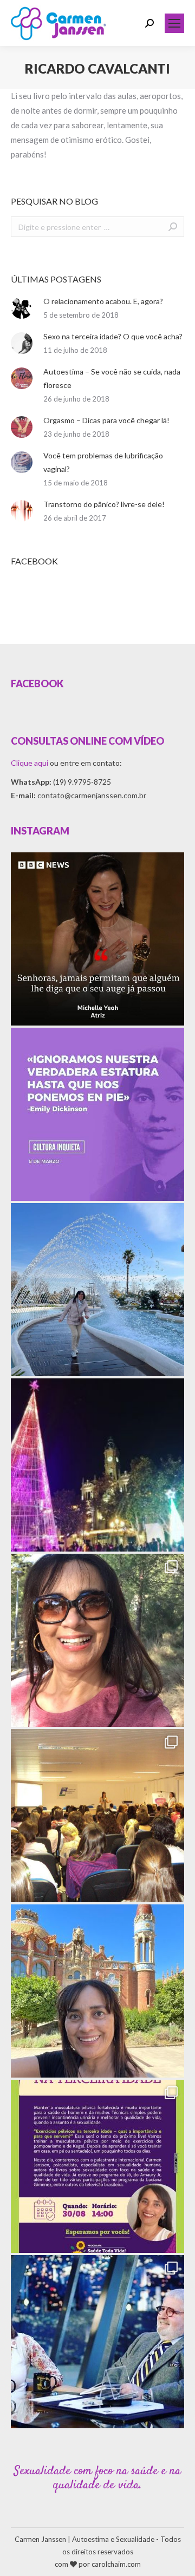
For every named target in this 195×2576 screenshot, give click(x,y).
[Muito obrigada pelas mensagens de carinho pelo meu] (97, 1991)
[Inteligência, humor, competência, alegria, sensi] (97, 2342)
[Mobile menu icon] (174, 23)
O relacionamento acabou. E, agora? (103, 301)
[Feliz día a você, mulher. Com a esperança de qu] (97, 1114)
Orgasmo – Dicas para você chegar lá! (106, 420)
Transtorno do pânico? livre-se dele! (104, 504)
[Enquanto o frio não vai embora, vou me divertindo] (97, 1290)
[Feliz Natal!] (97, 1465)
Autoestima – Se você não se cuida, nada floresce (112, 378)
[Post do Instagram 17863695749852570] (97, 939)
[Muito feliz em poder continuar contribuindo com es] (97, 2166)
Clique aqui (30, 763)
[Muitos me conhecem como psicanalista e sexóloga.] (97, 1816)
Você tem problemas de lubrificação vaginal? (103, 462)
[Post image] (22, 308)
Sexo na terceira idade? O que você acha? (113, 336)
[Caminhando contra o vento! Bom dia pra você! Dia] (97, 1640)
